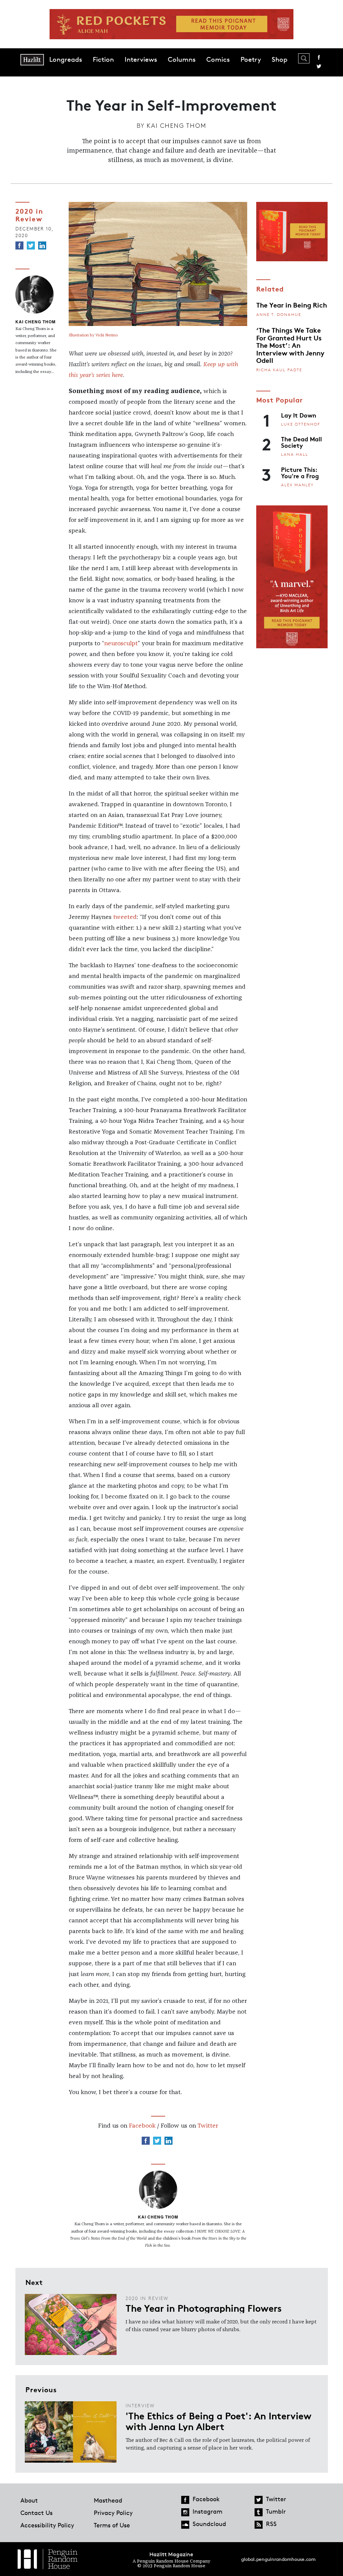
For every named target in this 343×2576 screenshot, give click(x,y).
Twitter (319, 66)
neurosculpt (121, 644)
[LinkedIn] (42, 245)
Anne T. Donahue (279, 314)
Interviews (141, 59)
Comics (218, 59)
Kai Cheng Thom (177, 125)
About (29, 2500)
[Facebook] (19, 245)
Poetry (251, 59)
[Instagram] (185, 2512)
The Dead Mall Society (301, 442)
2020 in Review (29, 214)
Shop (280, 59)
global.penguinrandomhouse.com (278, 2559)
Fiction (103, 59)
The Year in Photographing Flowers (204, 2308)
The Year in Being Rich (292, 305)
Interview (140, 2405)
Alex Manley (297, 485)
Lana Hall (295, 454)
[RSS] (259, 2525)
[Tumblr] (259, 2512)
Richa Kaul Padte (279, 370)
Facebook (319, 57)
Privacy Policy (113, 2513)
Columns (182, 59)
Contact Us (37, 2513)
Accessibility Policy (47, 2525)
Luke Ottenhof (301, 424)
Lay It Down (299, 415)
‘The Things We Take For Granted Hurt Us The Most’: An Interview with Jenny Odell (290, 345)
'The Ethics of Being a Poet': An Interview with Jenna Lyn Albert (218, 2421)
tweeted (125, 917)
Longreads (66, 59)
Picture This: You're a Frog (300, 472)
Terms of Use (112, 2525)
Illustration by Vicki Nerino (93, 335)
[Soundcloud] (185, 2525)
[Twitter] (31, 245)
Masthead (108, 2500)
